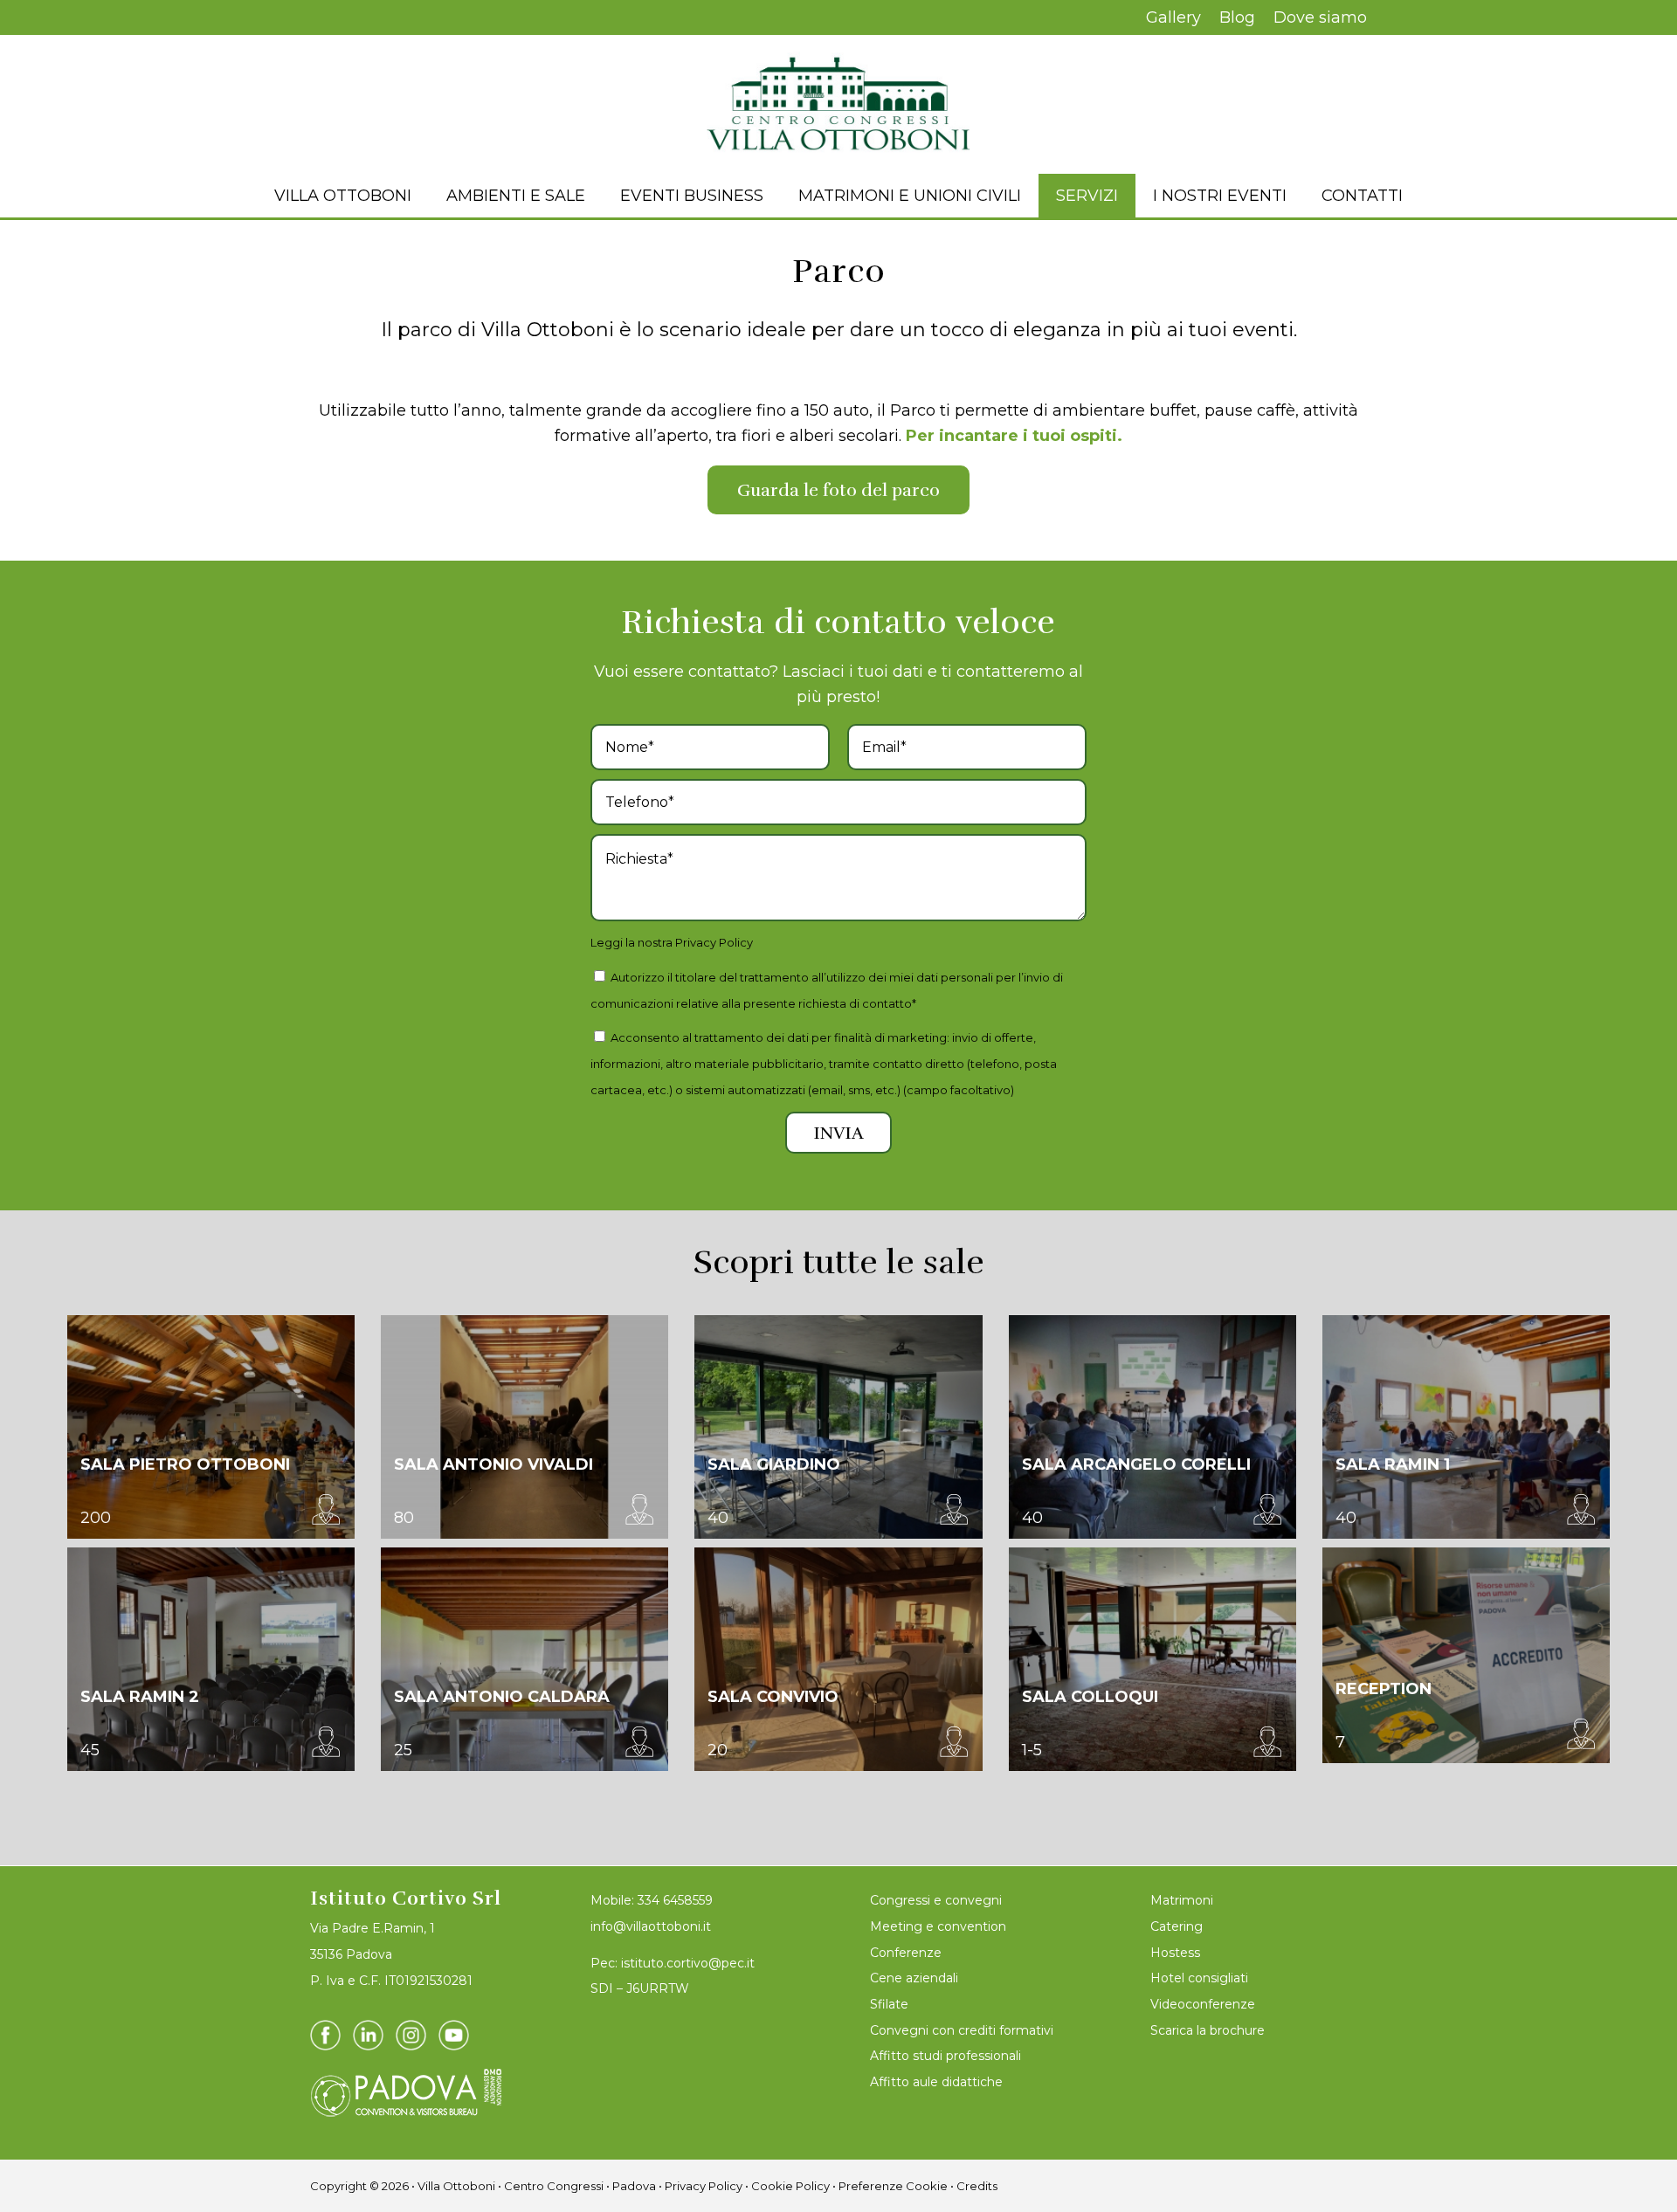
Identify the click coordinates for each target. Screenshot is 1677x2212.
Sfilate (889, 2004)
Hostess (1175, 1953)
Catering (1177, 1926)
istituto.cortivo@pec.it (688, 1963)
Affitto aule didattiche (936, 2082)
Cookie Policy (790, 2186)
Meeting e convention (938, 1926)
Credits (977, 2186)
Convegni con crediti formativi (962, 2030)
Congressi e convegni (936, 1900)
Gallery (1173, 17)
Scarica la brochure (1208, 2030)
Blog (1237, 17)
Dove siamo (1320, 17)
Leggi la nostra (672, 942)
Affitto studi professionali (945, 2056)
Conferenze (906, 1953)
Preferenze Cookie (893, 2186)
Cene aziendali (914, 1978)
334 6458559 (675, 1900)
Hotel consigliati (1199, 1978)
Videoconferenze (1203, 2004)
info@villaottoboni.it (651, 1926)
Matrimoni (1182, 1900)
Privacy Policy (714, 942)
